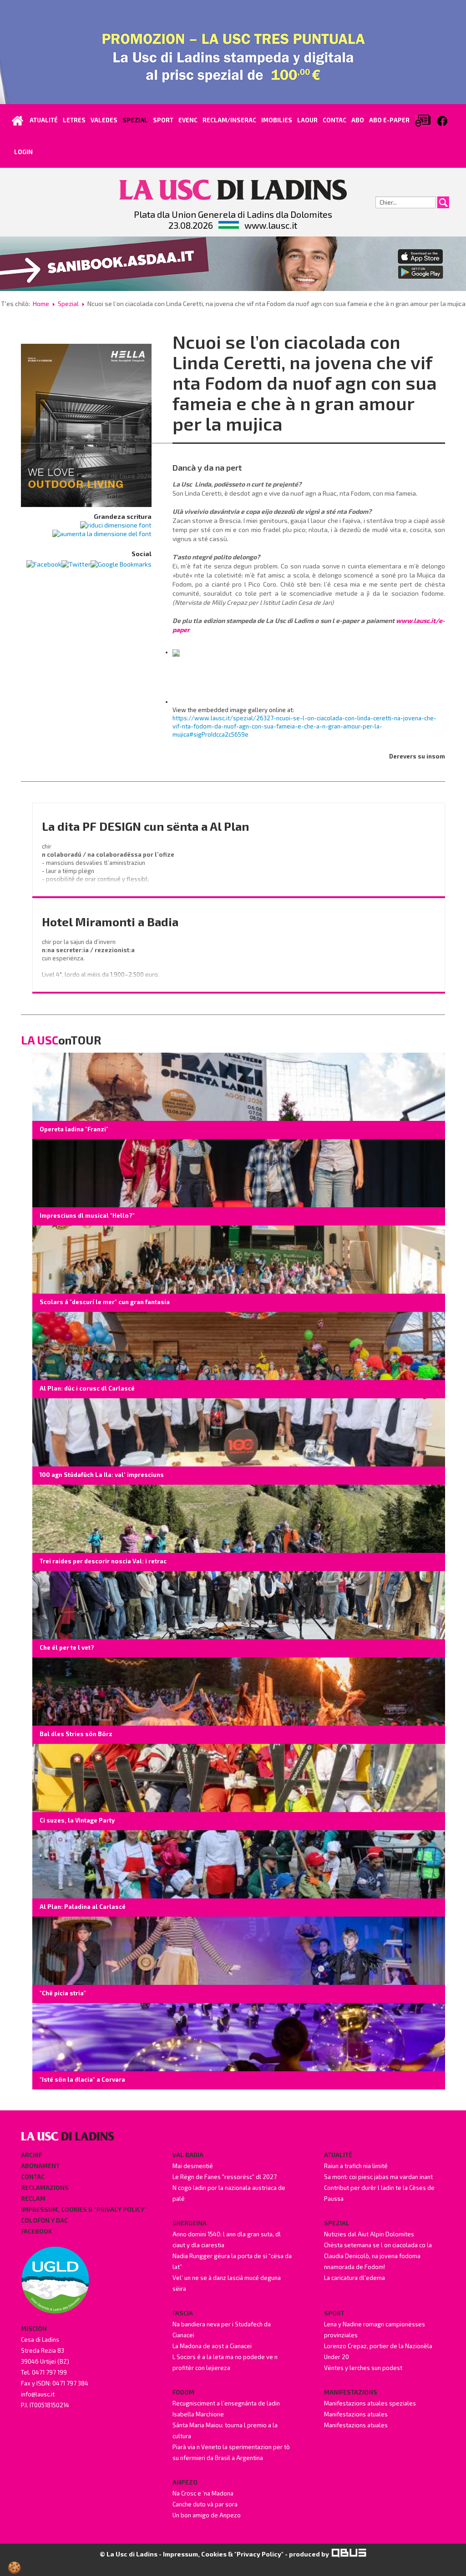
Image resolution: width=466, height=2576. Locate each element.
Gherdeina (190, 2223)
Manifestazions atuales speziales (370, 2403)
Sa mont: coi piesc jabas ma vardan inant (378, 2177)
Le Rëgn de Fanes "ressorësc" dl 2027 (225, 2177)
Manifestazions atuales (356, 2414)
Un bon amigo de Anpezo (207, 2515)
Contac (33, 2177)
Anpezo (185, 2482)
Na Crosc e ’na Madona (203, 2493)
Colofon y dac (44, 2220)
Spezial (68, 304)
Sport (334, 2313)
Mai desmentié (193, 2166)
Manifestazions (351, 2392)
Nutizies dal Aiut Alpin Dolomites (369, 2234)
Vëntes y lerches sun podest (363, 2368)
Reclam (33, 2199)
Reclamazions (45, 2188)
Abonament (40, 2166)
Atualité (338, 2155)
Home (41, 304)
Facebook (36, 2231)
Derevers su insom (417, 756)
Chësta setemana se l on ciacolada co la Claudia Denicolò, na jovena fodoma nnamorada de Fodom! (378, 2256)
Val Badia (188, 2155)
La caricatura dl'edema (355, 2278)
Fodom (183, 2392)
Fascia (183, 2313)
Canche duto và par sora (205, 2504)
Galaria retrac (129, 496)
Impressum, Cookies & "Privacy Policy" (84, 2209)
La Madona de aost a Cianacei (212, 2346)
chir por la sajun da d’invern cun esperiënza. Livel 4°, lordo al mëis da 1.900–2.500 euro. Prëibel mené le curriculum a (101, 966)
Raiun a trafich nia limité (356, 2166)
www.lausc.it (271, 225)
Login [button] (23, 152)
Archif (31, 2155)
